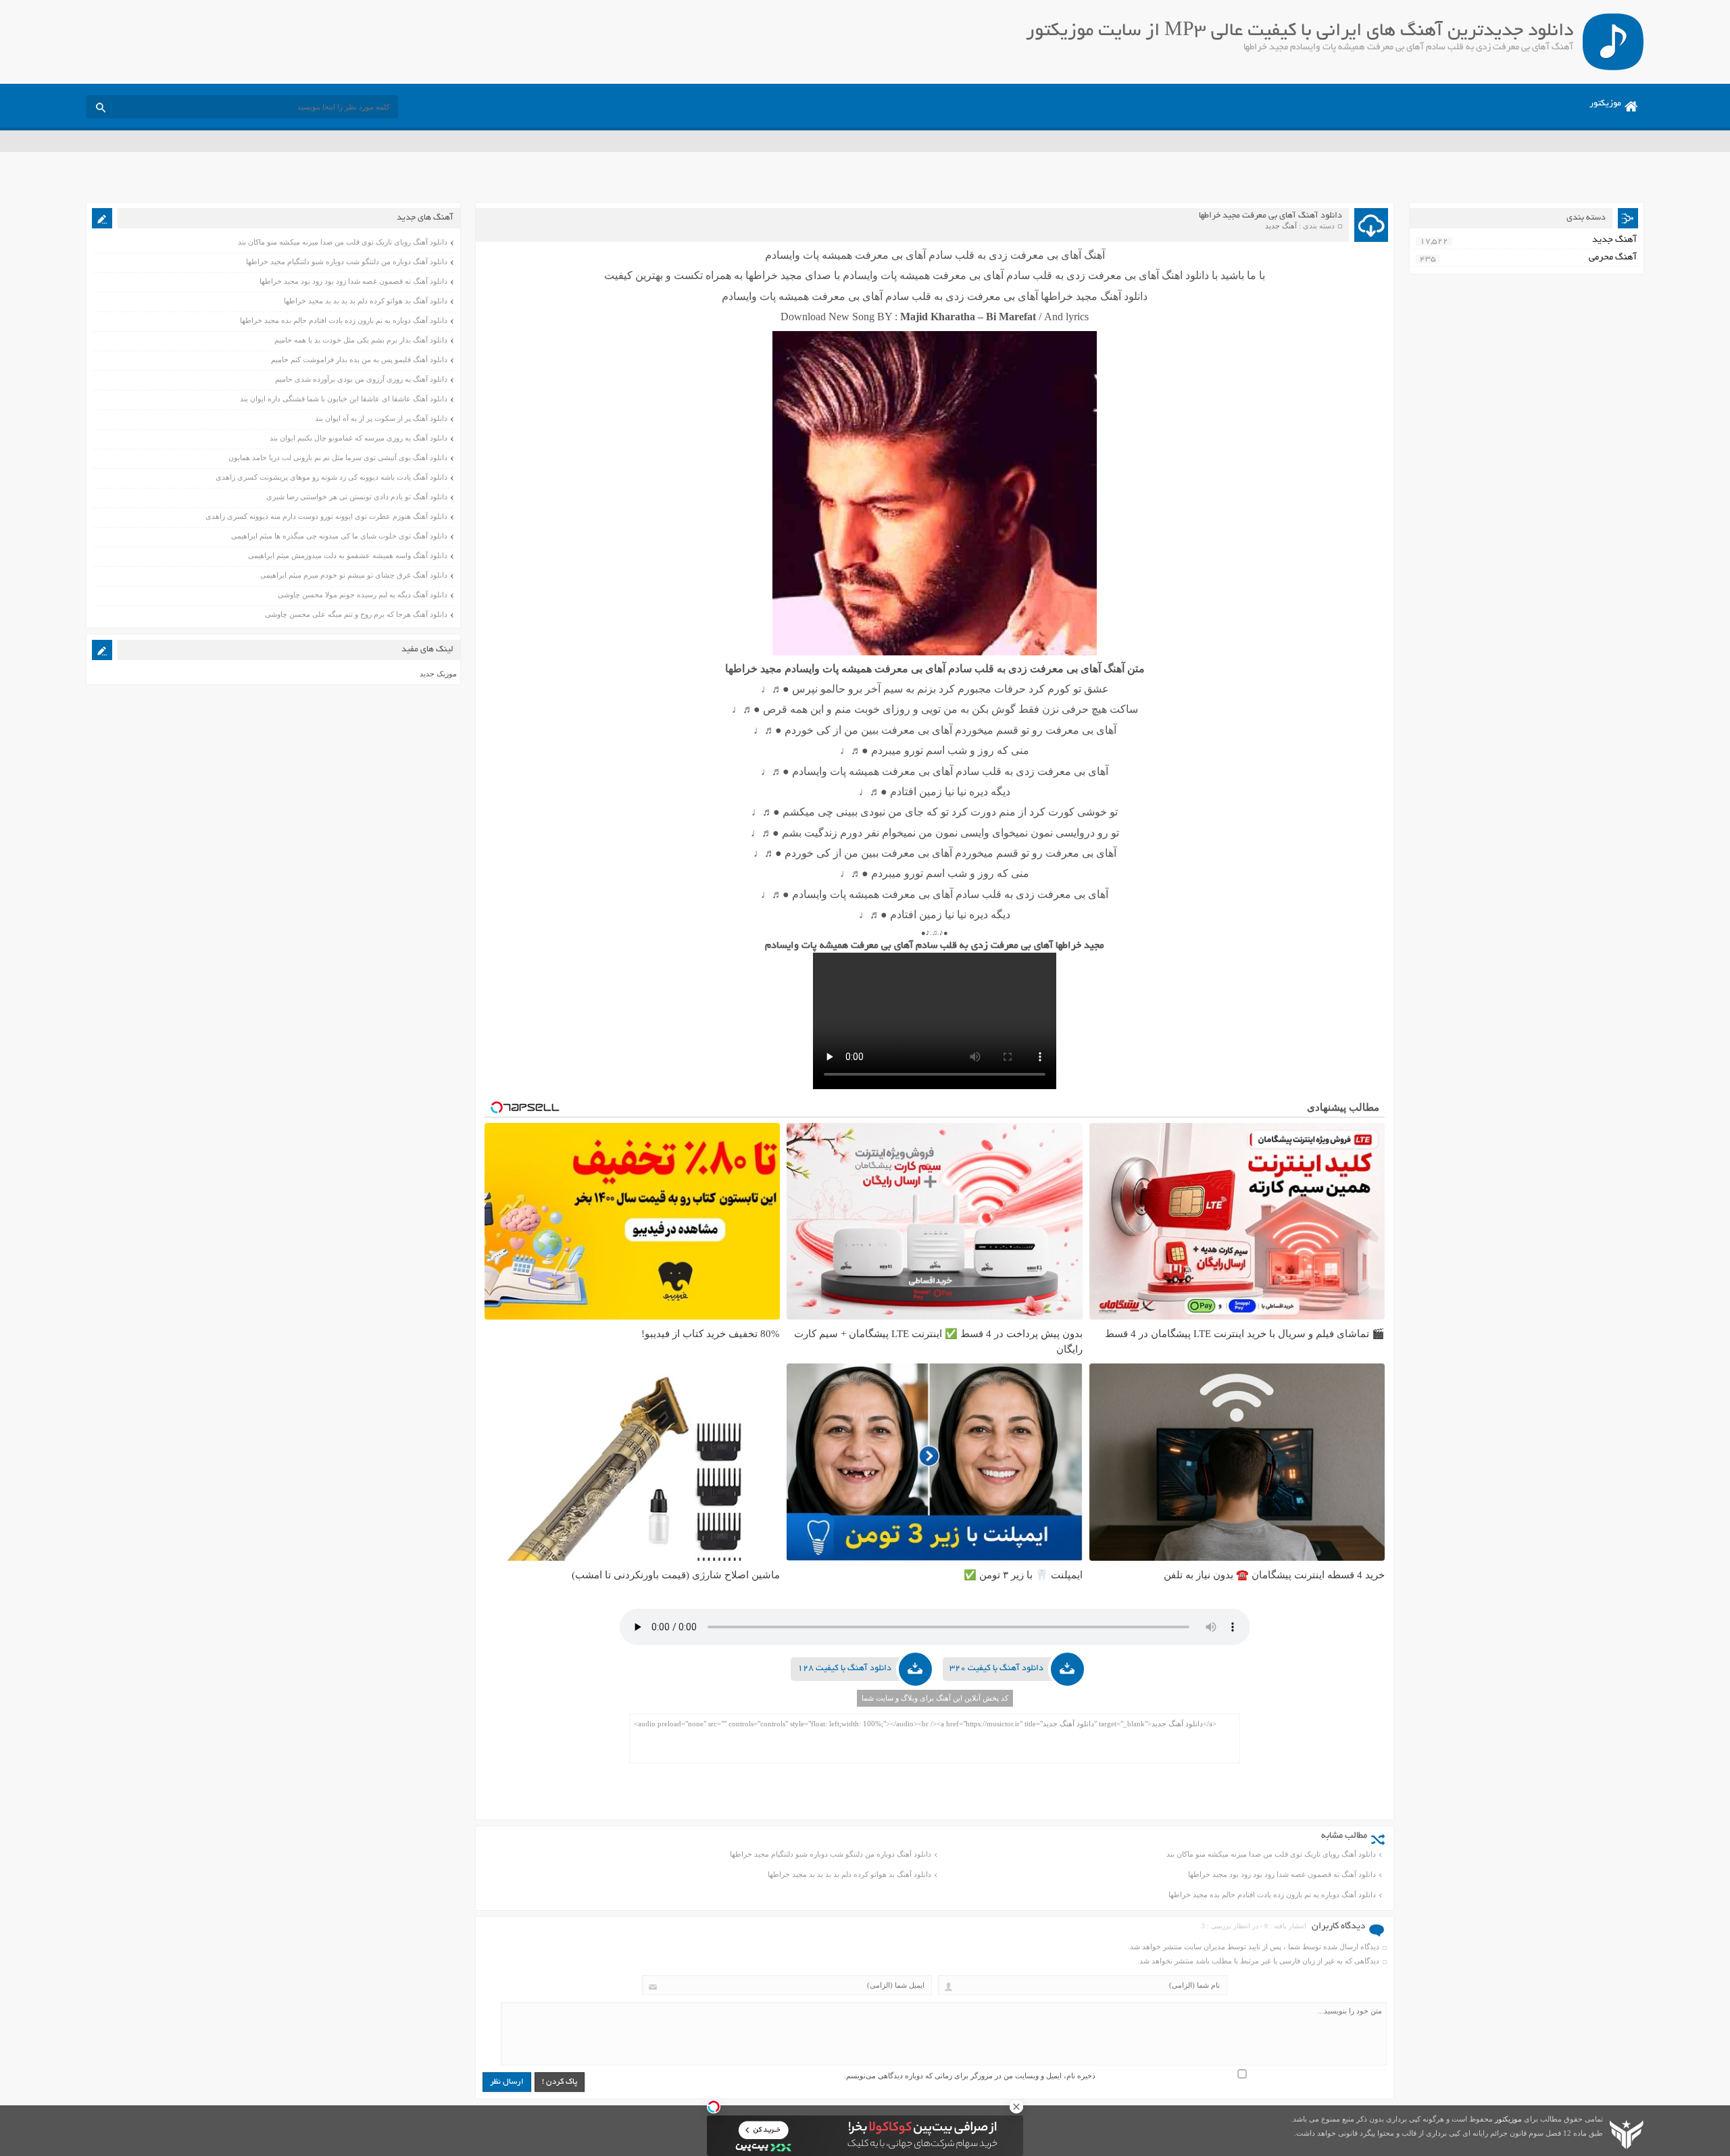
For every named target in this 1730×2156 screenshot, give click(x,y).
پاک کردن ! (560, 2082)
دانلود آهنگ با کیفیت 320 (996, 1669)
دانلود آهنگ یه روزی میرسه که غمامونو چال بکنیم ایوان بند (359, 438)
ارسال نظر (507, 2082)
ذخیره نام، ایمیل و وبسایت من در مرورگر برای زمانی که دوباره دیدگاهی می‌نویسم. (970, 2076)
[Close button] (1016, 2107)
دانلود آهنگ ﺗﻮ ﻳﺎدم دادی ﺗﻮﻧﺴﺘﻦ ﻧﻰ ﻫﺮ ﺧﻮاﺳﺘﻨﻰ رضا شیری (357, 497)
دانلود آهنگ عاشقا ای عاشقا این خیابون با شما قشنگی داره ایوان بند (344, 399)
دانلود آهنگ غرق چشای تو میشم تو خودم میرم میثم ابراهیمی (354, 575)
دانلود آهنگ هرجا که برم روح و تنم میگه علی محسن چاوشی (356, 614)
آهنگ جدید (1281, 226)
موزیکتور (1605, 104)
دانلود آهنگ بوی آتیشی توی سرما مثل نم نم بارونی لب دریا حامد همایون (338, 457)
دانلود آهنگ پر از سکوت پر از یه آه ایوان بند (381, 418)
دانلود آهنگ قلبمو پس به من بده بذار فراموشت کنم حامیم (359, 359)
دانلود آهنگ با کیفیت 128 (844, 1669)
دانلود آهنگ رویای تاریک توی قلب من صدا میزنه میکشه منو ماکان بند (1271, 1854)
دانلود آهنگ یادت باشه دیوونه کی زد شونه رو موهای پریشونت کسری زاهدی (331, 477)
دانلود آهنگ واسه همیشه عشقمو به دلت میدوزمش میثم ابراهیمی (348, 555)
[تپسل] (714, 2107)
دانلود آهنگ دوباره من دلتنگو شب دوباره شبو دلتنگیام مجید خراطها (831, 1854)
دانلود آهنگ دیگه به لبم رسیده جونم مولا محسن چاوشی (363, 595)
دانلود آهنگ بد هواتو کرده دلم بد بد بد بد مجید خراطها (849, 1874)
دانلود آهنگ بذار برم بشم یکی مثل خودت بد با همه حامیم (361, 340)
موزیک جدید (438, 674)
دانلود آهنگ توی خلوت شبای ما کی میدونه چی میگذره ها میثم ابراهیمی (339, 536)
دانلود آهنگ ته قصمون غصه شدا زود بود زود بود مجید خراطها (1282, 1874)
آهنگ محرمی (1613, 258)
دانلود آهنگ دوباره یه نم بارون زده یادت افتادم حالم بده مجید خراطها (1272, 1895)
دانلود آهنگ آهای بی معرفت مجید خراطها (1270, 216)
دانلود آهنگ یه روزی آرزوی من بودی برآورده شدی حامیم (361, 379)
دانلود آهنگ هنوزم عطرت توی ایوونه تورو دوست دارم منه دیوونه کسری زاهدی (326, 516)
